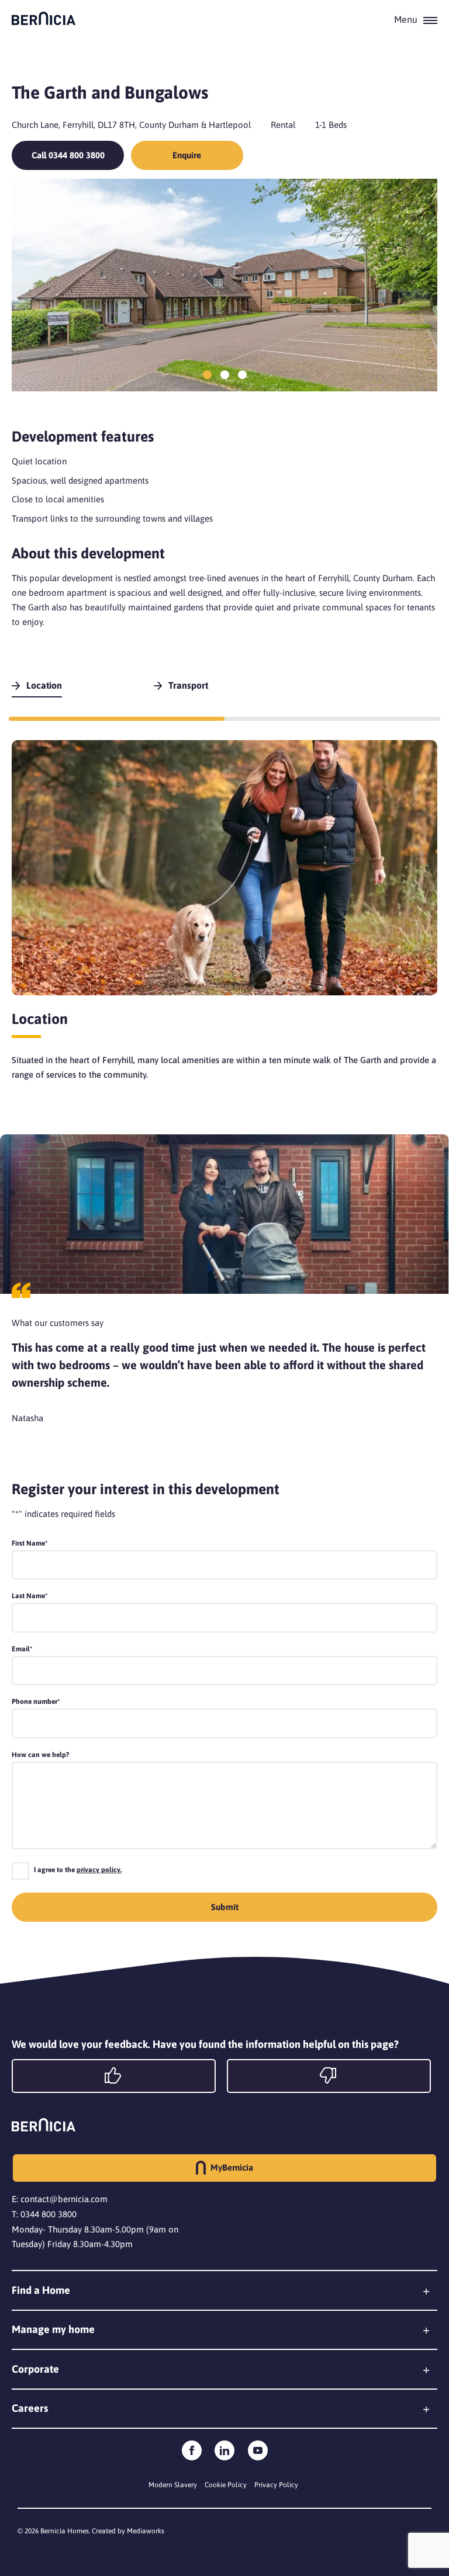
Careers (30, 2408)
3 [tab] (242, 375)
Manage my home (53, 2329)
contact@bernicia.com (64, 2199)
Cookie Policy (226, 2485)
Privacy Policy (276, 2485)
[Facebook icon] (192, 2450)
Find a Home (41, 2290)
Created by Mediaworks (128, 2531)
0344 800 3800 (49, 2214)
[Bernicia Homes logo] (44, 18)
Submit (225, 1907)
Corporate (35, 2369)
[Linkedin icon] (224, 2450)
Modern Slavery (173, 2485)
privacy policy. (99, 1870)
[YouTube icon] (258, 2450)
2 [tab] (225, 375)
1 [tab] (207, 375)
